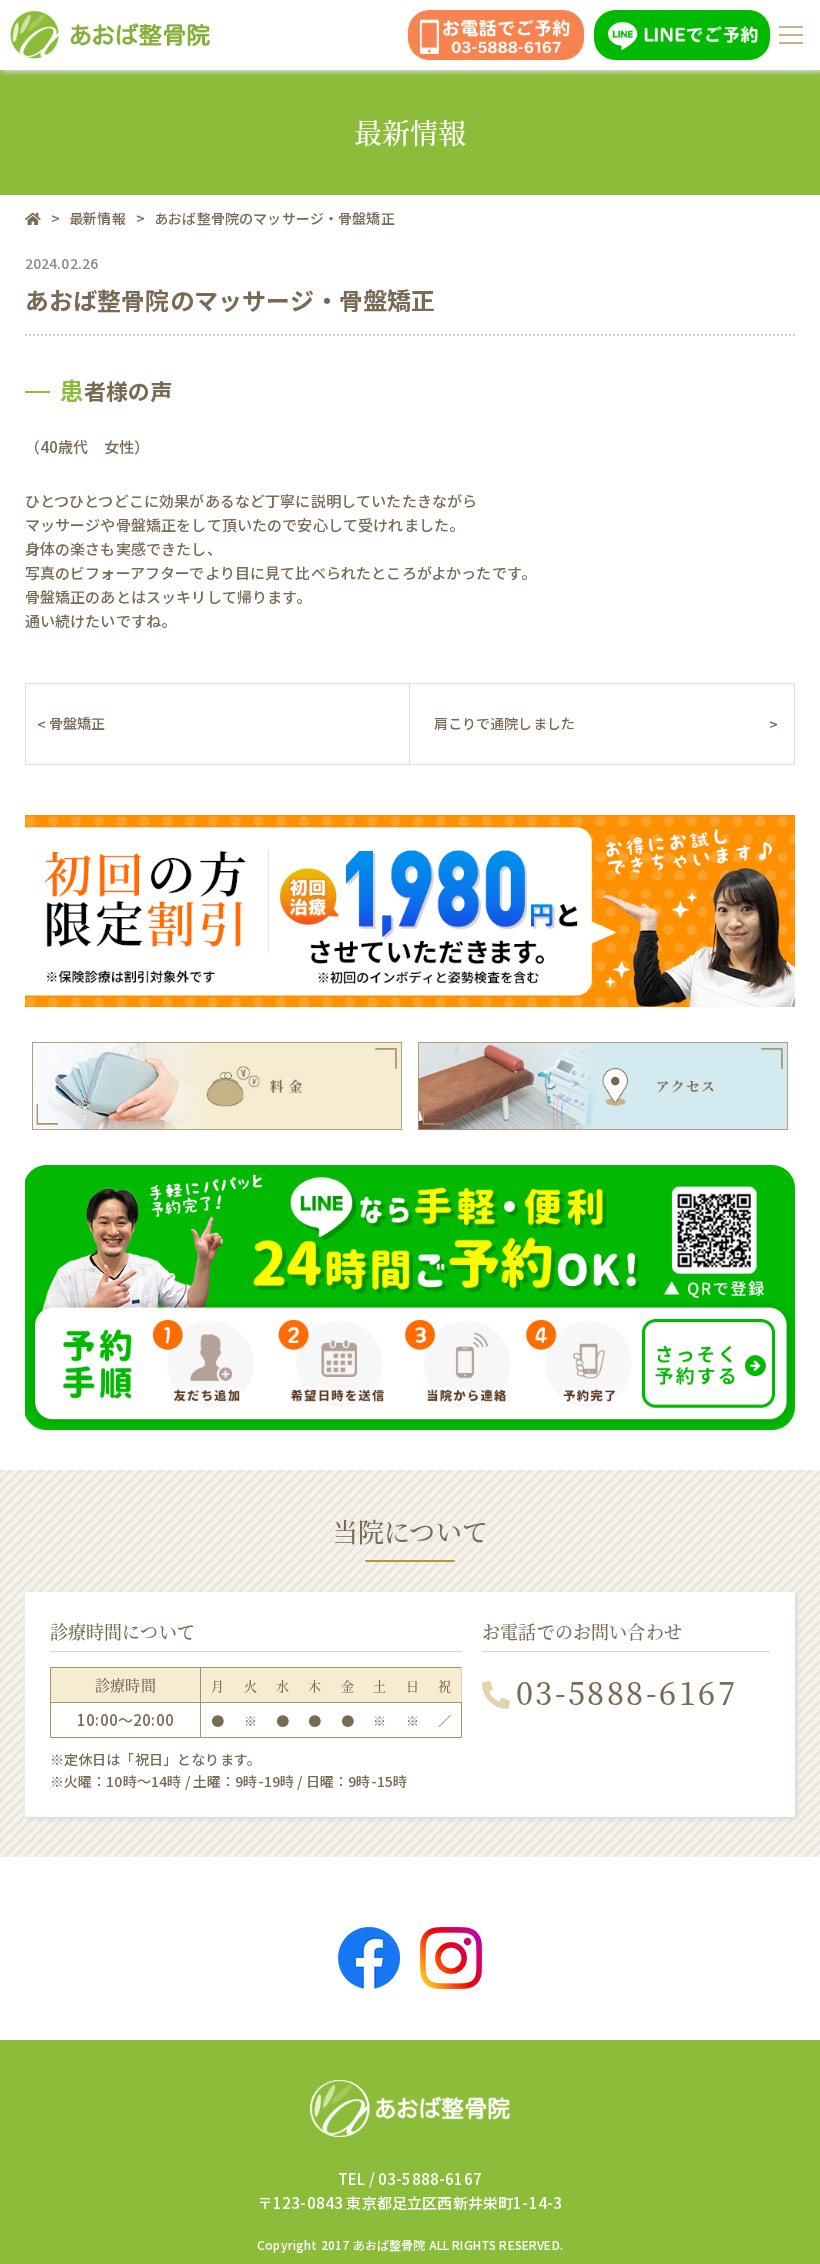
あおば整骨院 (389, 2244)
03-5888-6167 (626, 1691)
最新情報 (97, 218)
